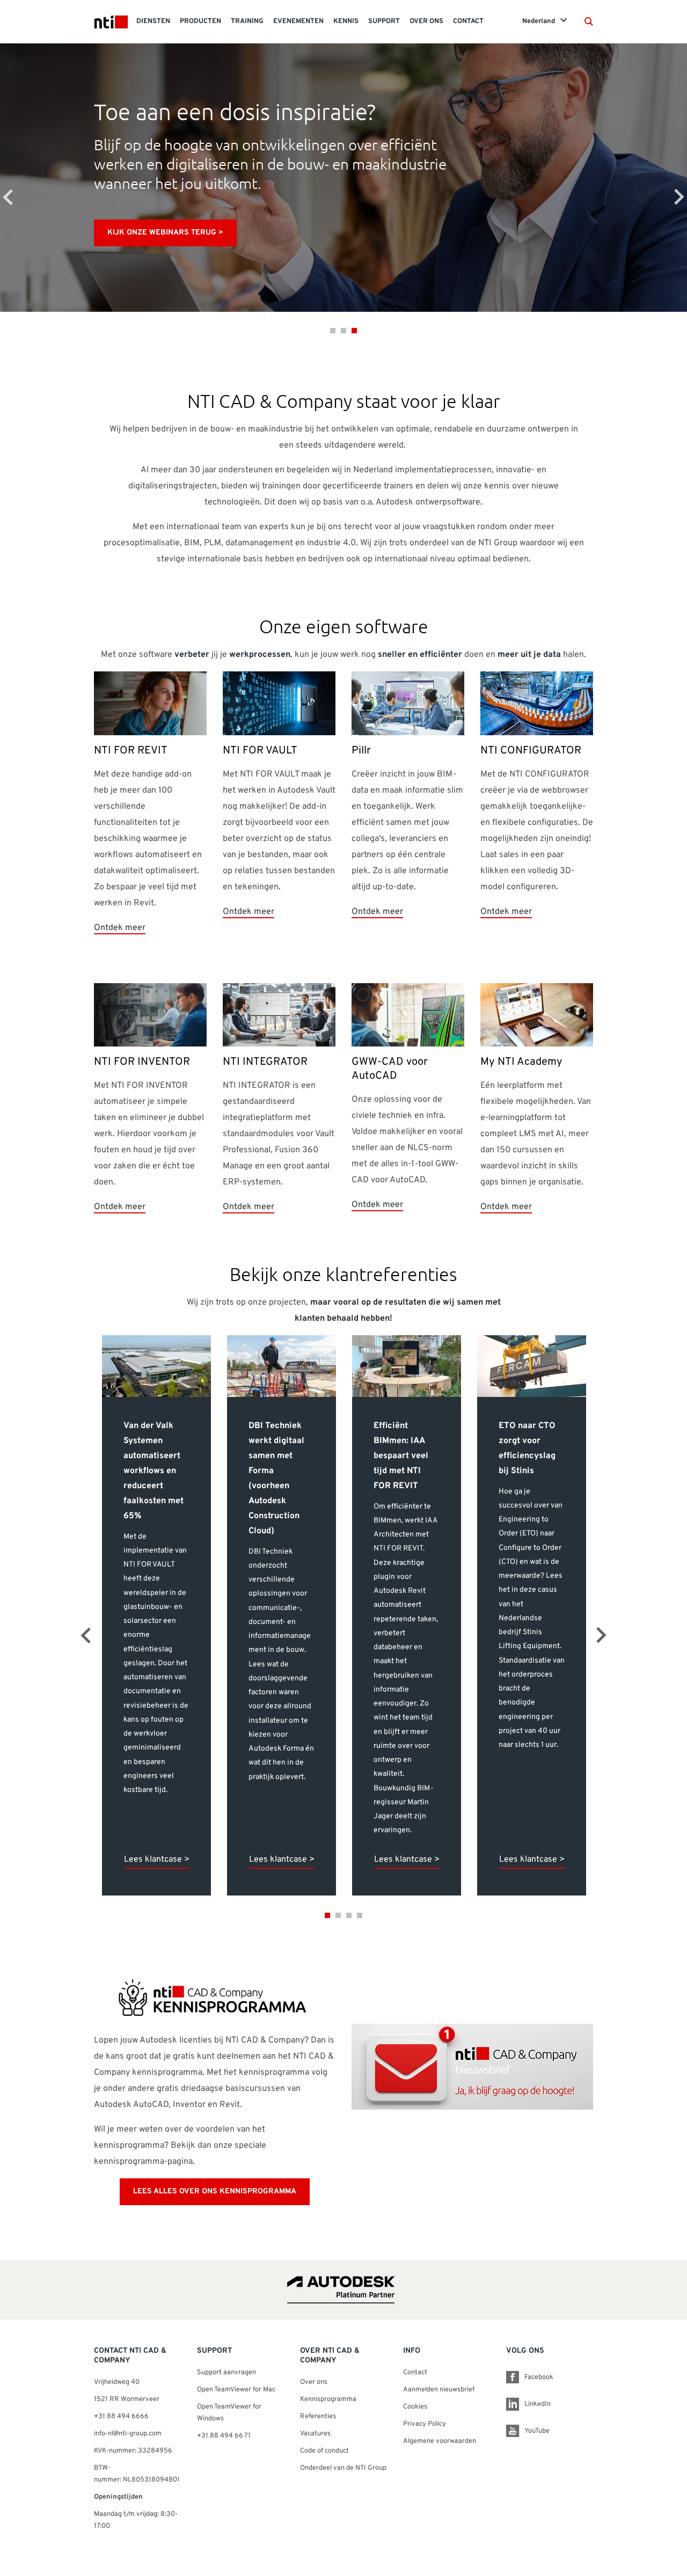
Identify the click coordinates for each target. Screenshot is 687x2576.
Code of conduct (324, 2451)
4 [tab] (360, 1915)
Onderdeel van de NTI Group (343, 2468)
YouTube (537, 2431)
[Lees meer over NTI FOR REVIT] (150, 704)
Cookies (415, 2407)
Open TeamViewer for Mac (236, 2390)
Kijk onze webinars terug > (165, 233)
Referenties (318, 2417)
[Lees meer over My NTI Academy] (537, 1015)
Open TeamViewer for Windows (229, 2413)
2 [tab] (343, 331)
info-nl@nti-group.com (128, 2434)
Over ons (314, 2382)
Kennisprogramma (328, 2399)
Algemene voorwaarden (440, 2441)
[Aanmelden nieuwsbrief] (472, 2067)
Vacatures (315, 2434)
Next (679, 197)
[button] (589, 21)
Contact (415, 2373)
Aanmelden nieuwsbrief (439, 2390)
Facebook (539, 2377)
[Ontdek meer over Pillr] (408, 704)
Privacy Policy (425, 2424)
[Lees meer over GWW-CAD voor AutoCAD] (408, 1015)
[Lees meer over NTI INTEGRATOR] (279, 1015)
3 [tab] (354, 331)
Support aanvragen (226, 2373)
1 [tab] (333, 331)
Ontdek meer (120, 928)
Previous (8, 197)
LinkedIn (538, 2404)
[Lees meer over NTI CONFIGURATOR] (537, 704)
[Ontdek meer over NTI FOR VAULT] (279, 704)
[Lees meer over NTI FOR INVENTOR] (150, 1015)
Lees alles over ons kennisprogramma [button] (215, 2191)
